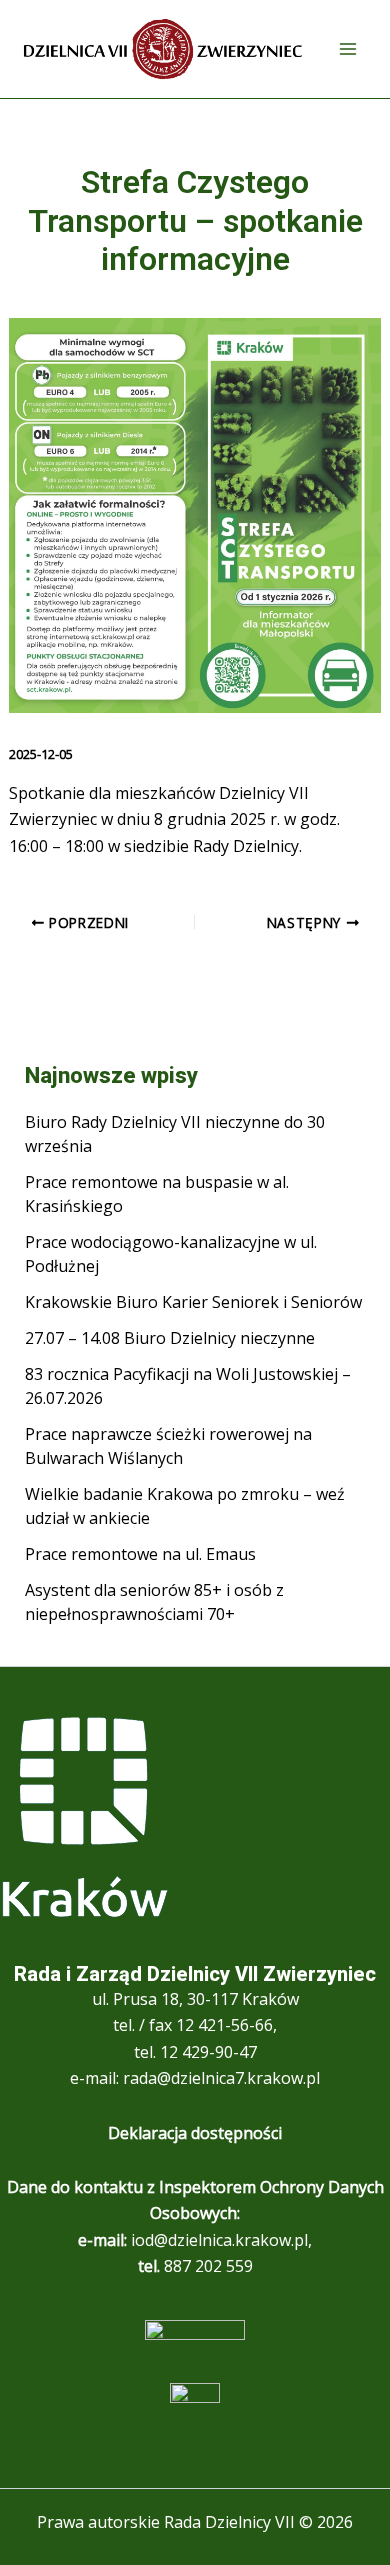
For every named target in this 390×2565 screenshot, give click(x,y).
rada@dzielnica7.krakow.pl (221, 2078)
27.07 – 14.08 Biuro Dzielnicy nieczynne (170, 1338)
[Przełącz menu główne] (348, 49)
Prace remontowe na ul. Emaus (140, 1554)
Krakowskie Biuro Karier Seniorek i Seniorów (193, 1302)
